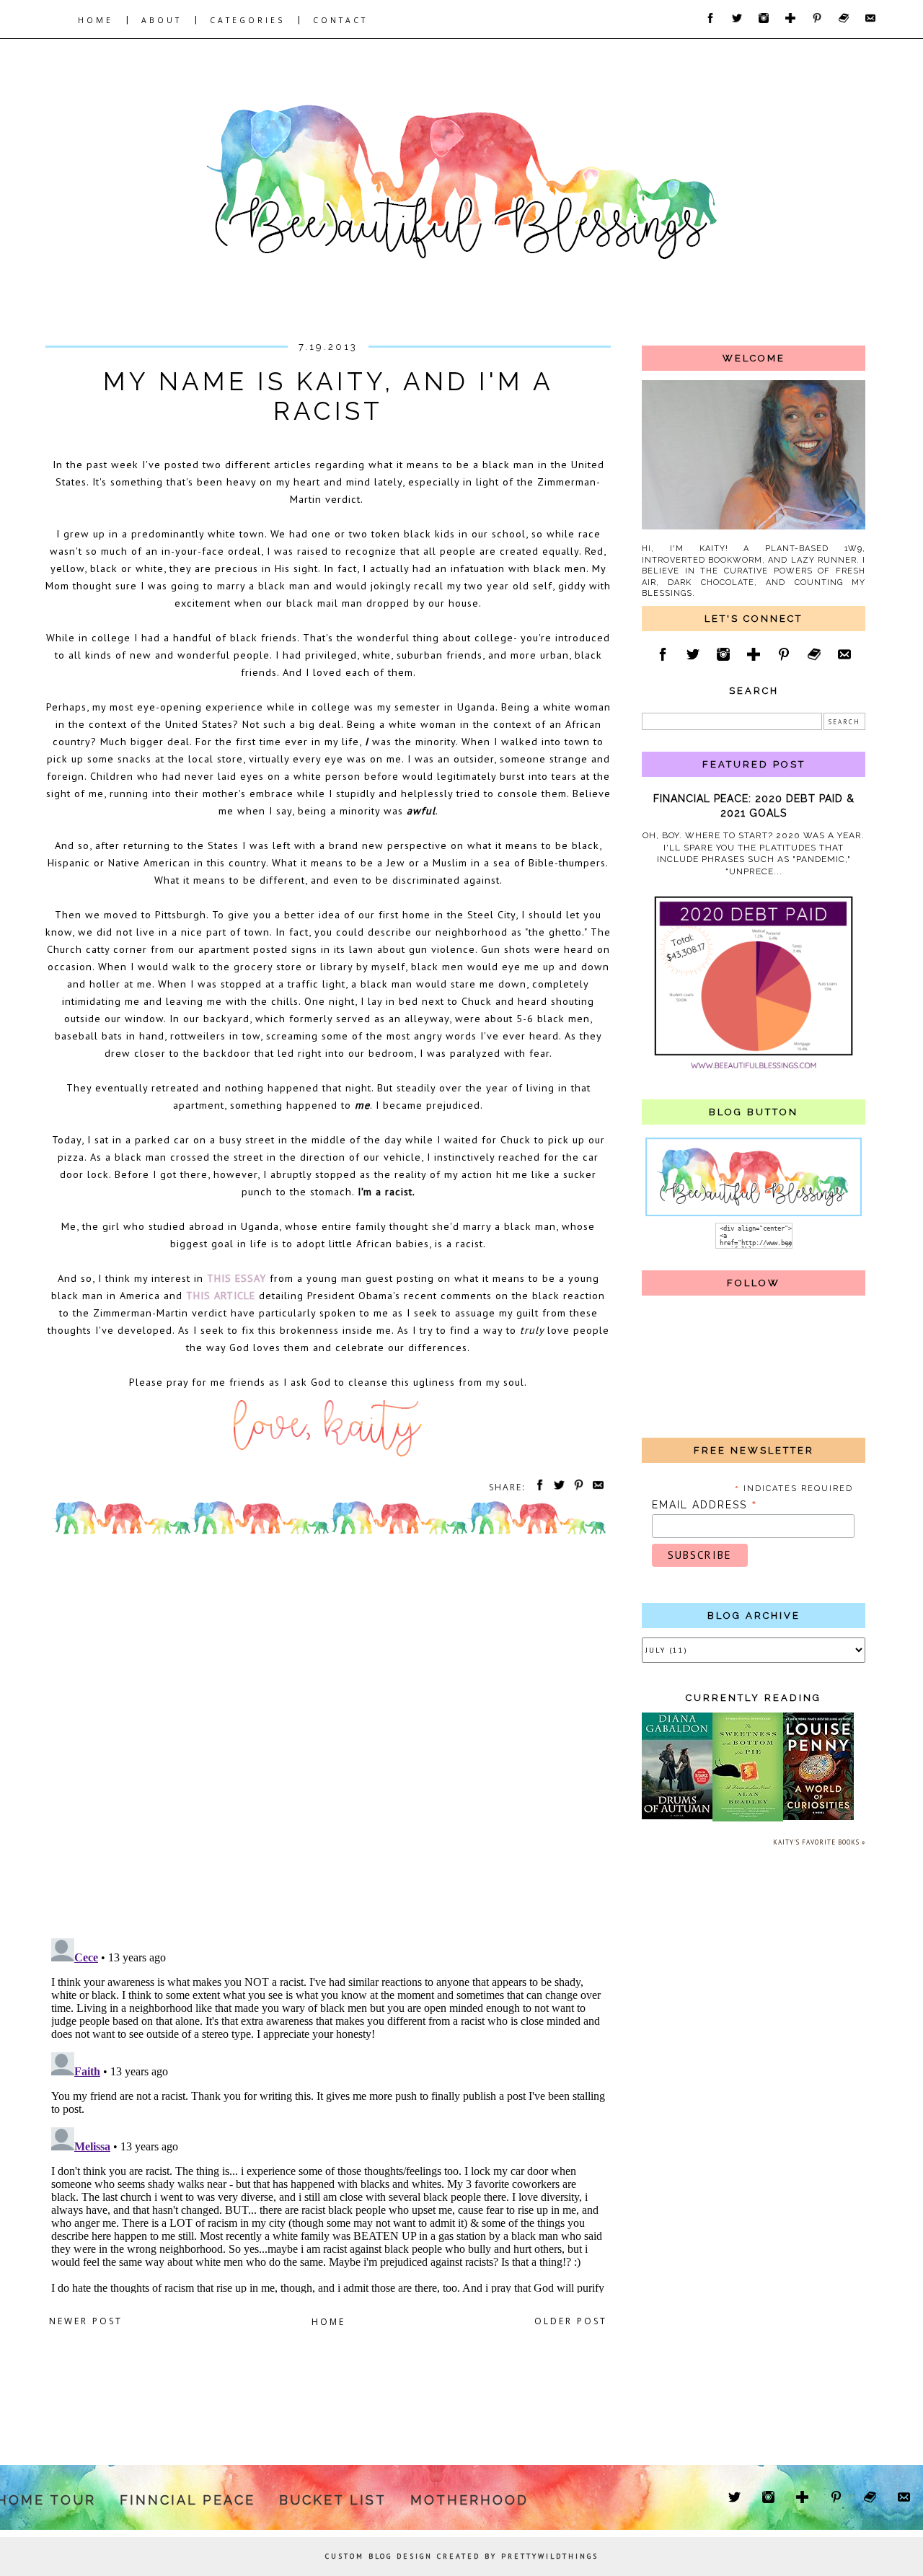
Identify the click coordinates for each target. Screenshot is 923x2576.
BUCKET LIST (333, 2500)
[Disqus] (328, 1740)
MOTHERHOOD (469, 2500)
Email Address (705, 1505)
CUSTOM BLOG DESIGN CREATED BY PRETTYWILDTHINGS (462, 2556)
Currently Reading (754, 1698)
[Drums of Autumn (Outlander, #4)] (677, 1817)
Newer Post (86, 2321)
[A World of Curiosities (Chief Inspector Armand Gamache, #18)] (818, 1817)
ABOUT (162, 20)
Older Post (571, 2321)
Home (328, 2322)
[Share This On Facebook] (537, 1487)
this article (221, 1295)
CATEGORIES (247, 20)
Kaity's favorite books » (819, 1842)
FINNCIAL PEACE (187, 2500)
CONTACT (340, 20)
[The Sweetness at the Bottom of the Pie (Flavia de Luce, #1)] (748, 1819)
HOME (96, 20)
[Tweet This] (557, 1487)
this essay (237, 1278)
